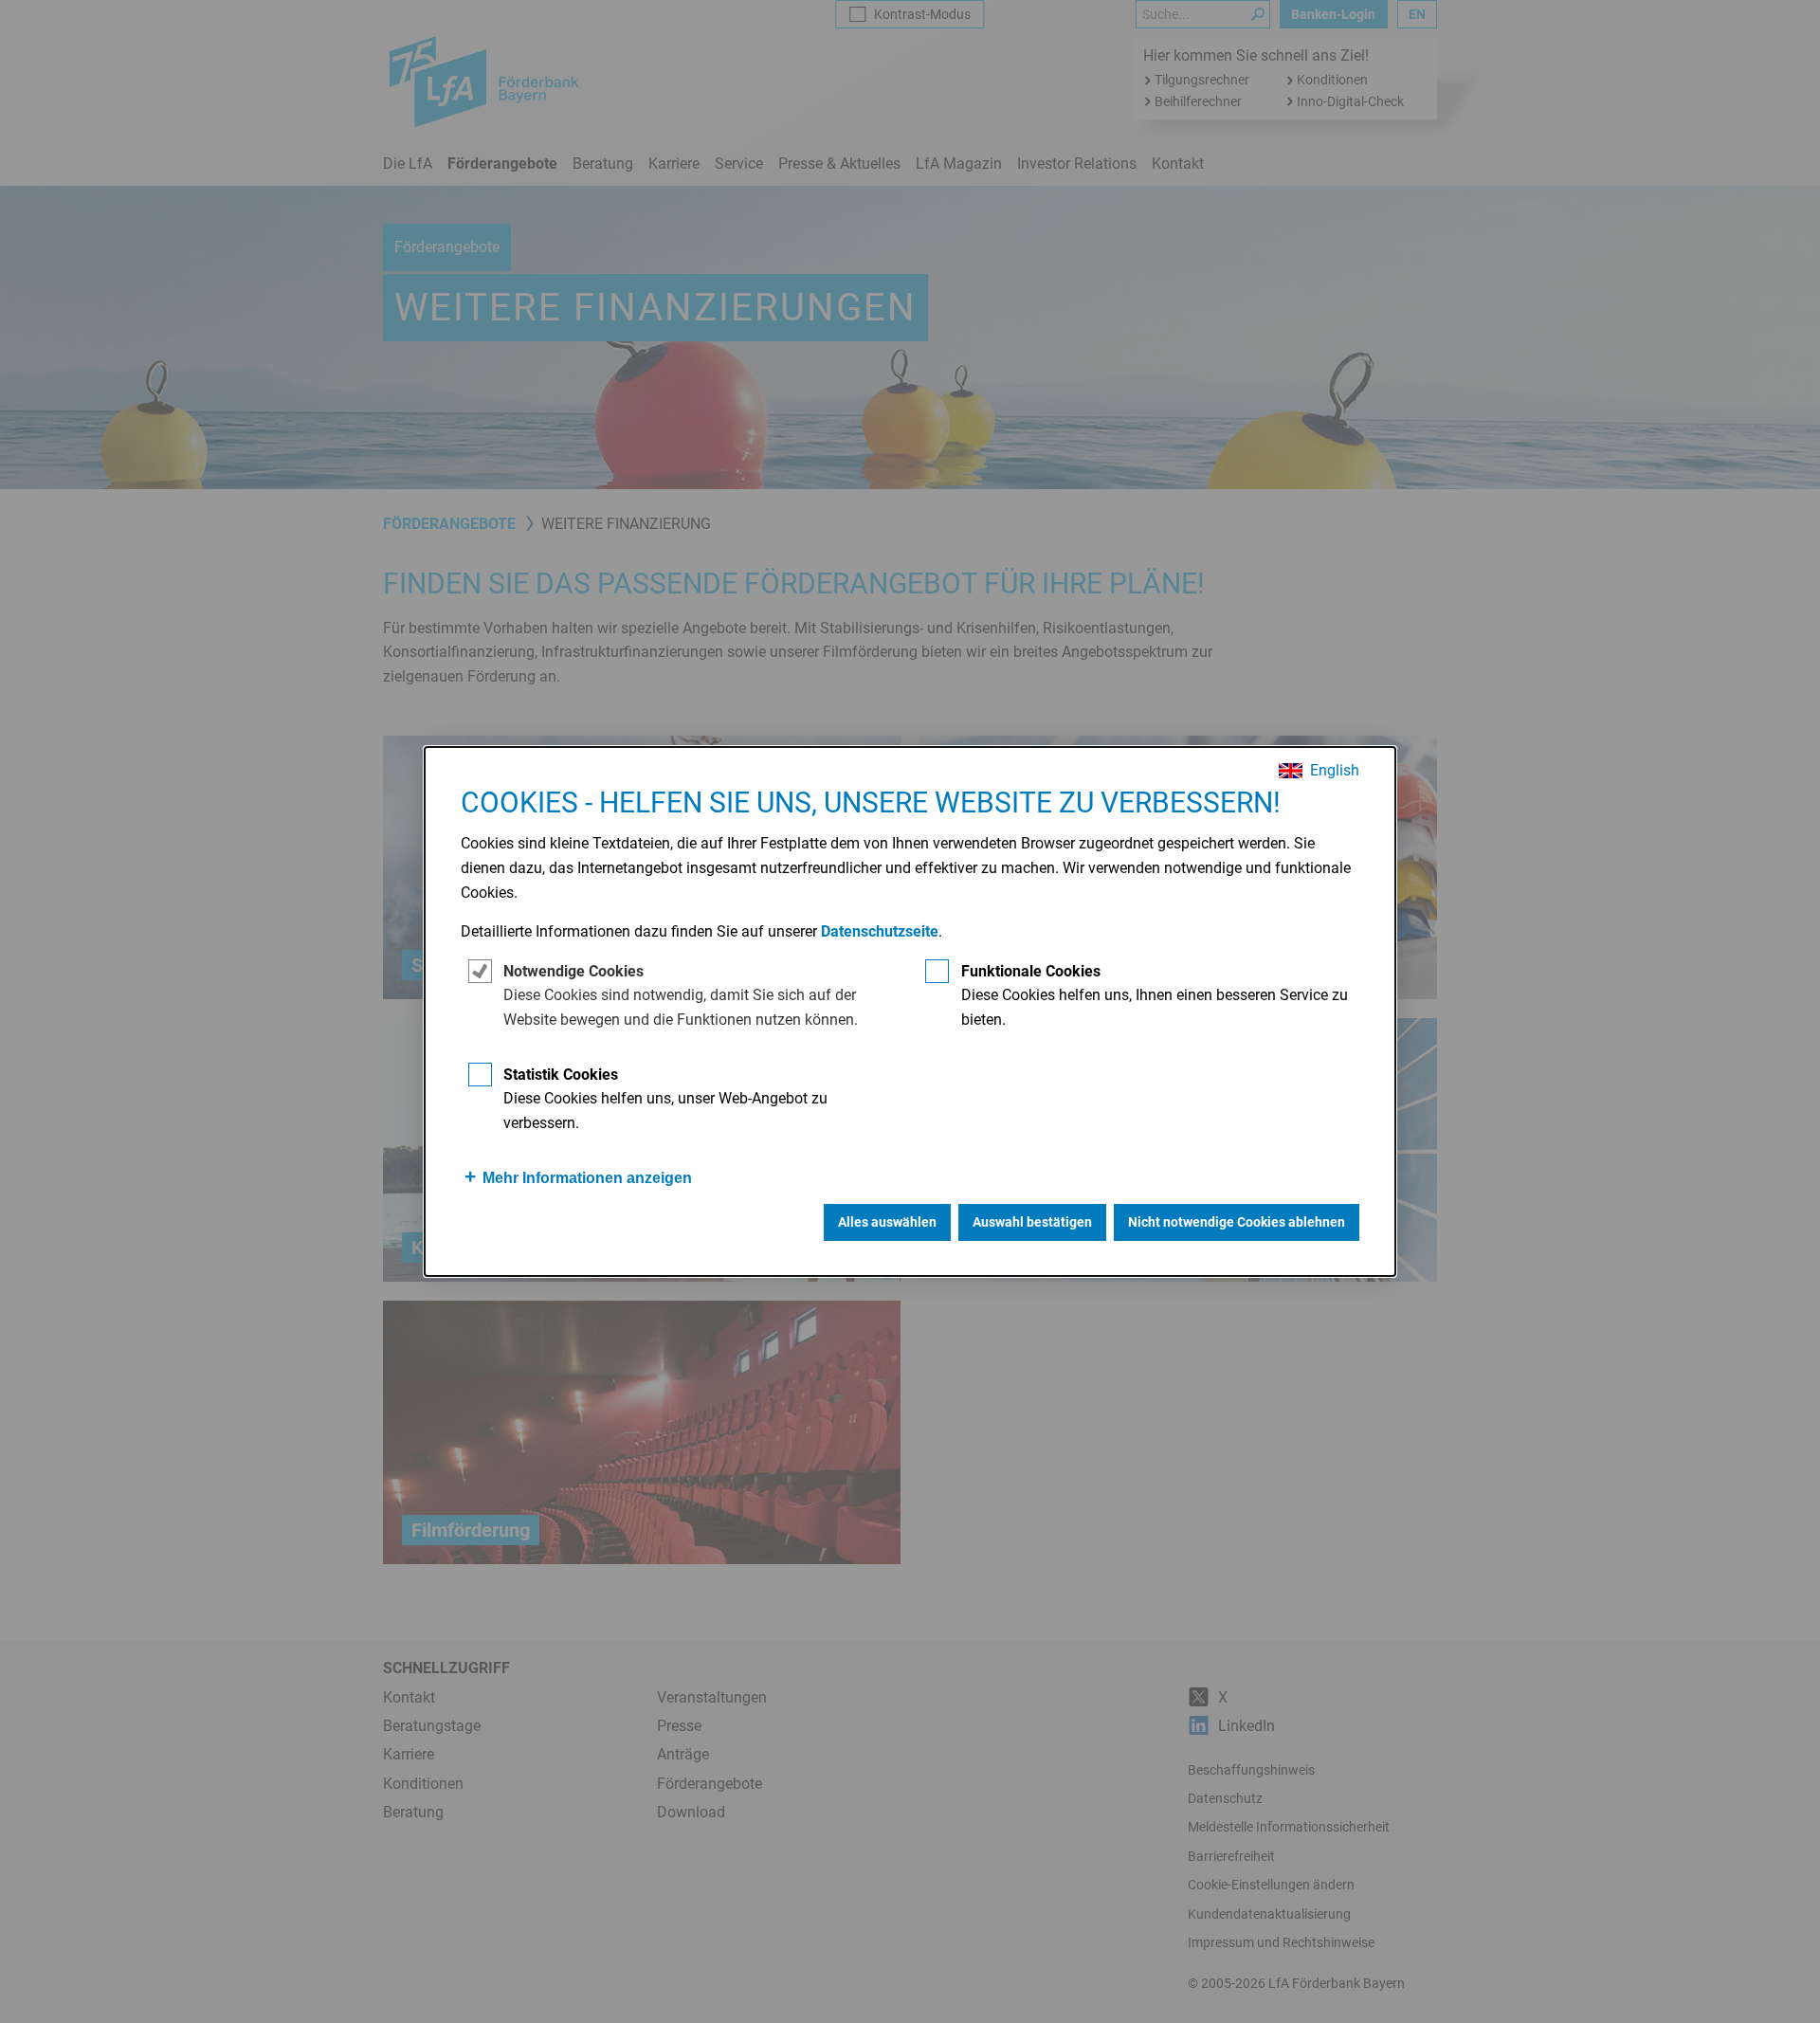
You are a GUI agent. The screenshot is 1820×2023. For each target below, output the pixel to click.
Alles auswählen (887, 1222)
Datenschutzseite (880, 931)
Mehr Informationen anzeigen (587, 1178)
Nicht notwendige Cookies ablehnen (1237, 1222)
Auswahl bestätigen (1032, 1222)
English (1335, 771)
